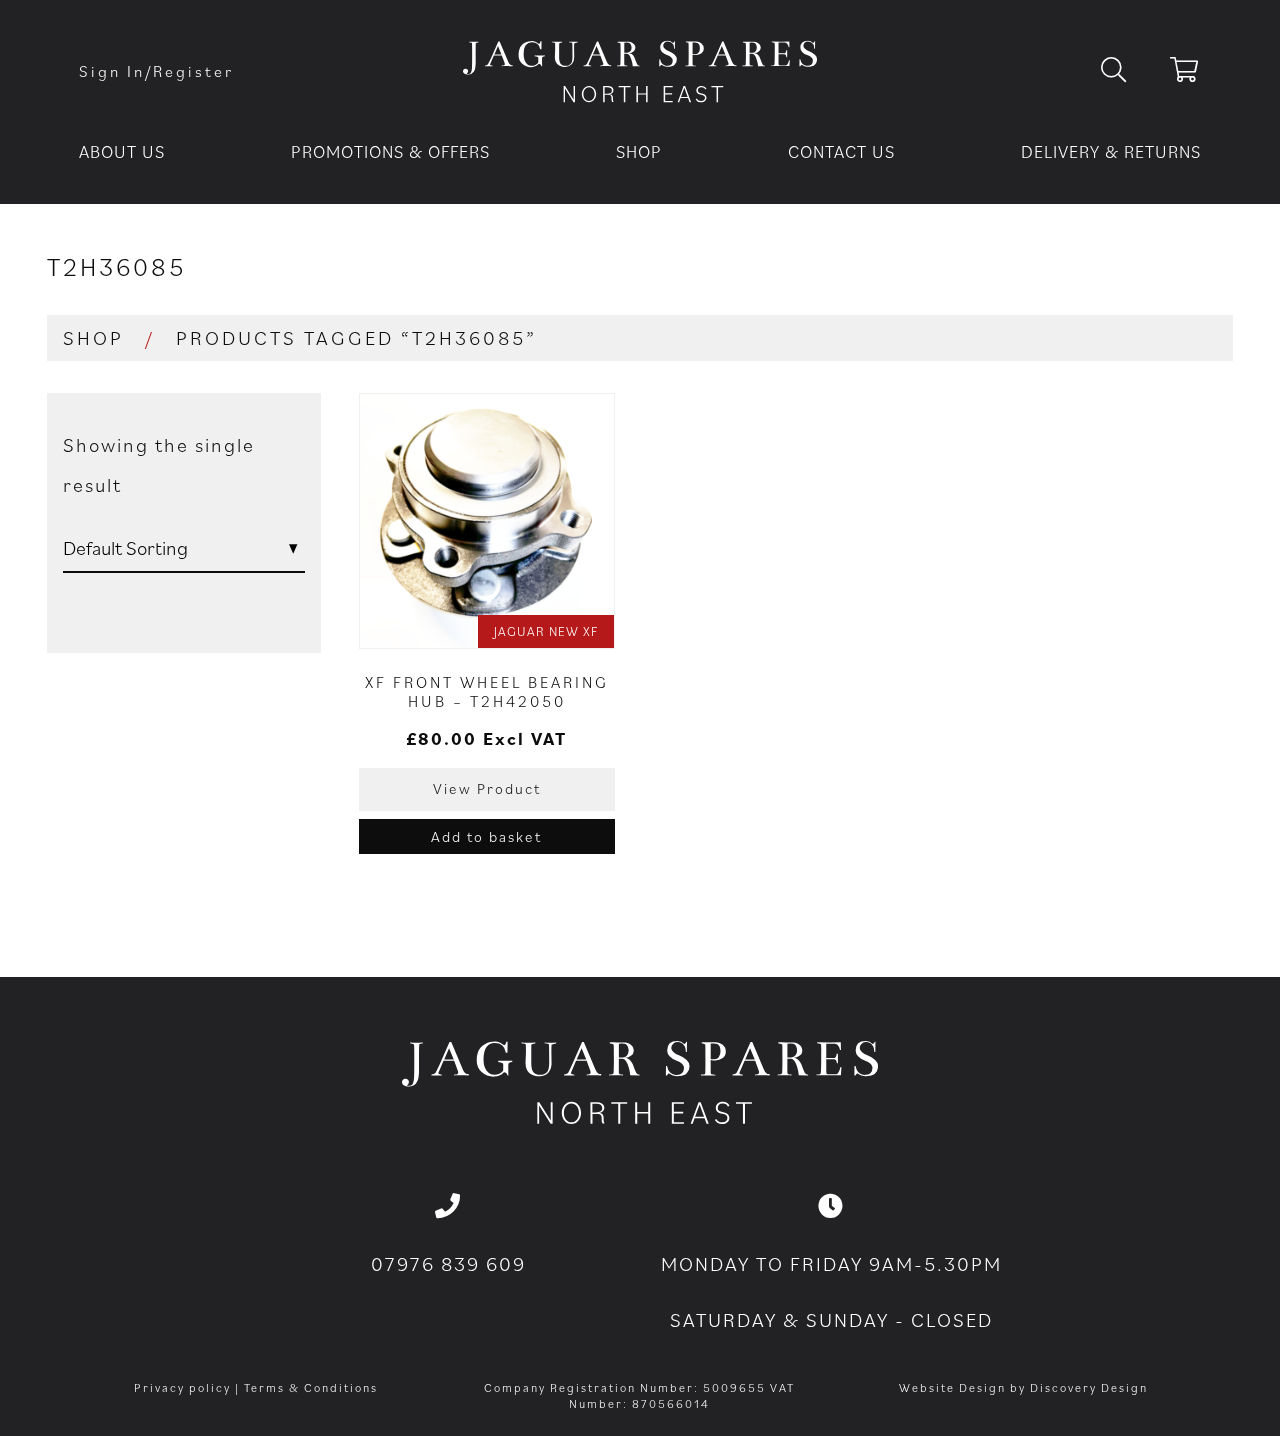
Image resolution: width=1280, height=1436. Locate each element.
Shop (639, 151)
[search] (1129, 71)
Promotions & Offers (390, 151)
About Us (122, 151)
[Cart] (1185, 73)
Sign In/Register (156, 71)
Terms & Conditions (311, 1387)
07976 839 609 (448, 1264)
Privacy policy (182, 1387)
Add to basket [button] (486, 836)
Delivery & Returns (1111, 151)
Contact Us (841, 151)
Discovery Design (1089, 1387)
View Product (487, 788)
